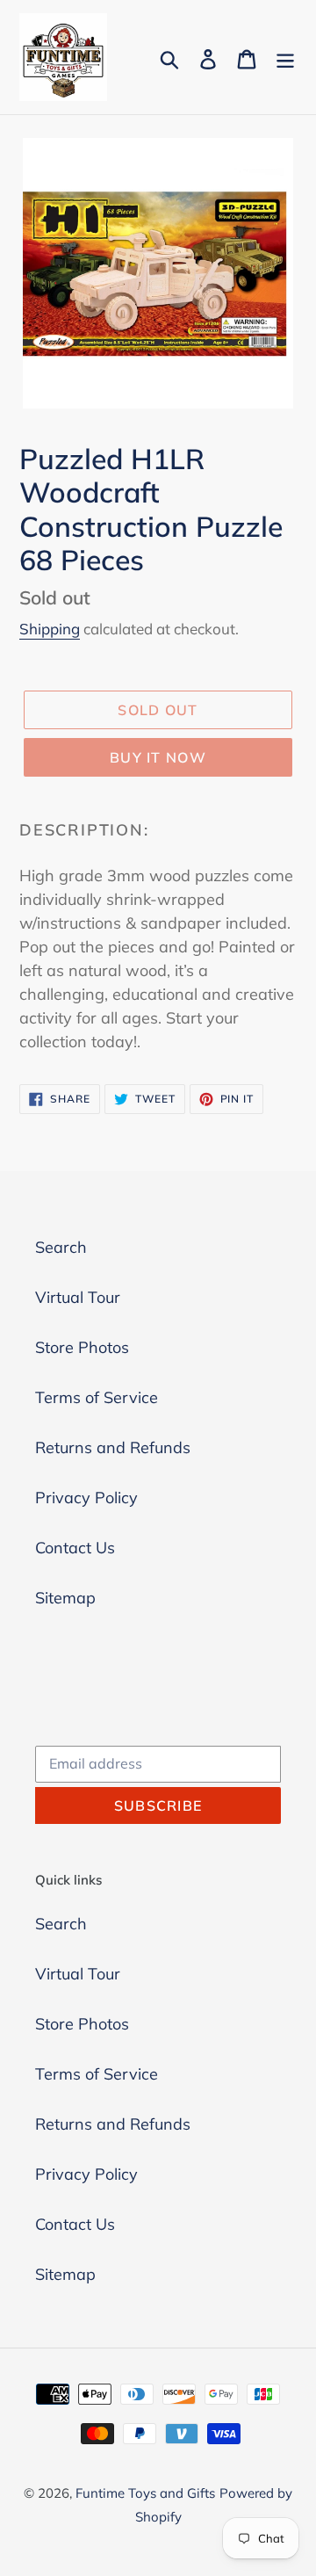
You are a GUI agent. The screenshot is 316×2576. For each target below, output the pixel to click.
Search (61, 1247)
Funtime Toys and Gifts (145, 2493)
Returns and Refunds (113, 1447)
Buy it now (158, 757)
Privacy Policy (86, 1498)
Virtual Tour (78, 1297)
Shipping (50, 629)
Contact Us (75, 1548)
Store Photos (82, 1347)
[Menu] (285, 58)
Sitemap (65, 1598)
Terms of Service (97, 1397)
